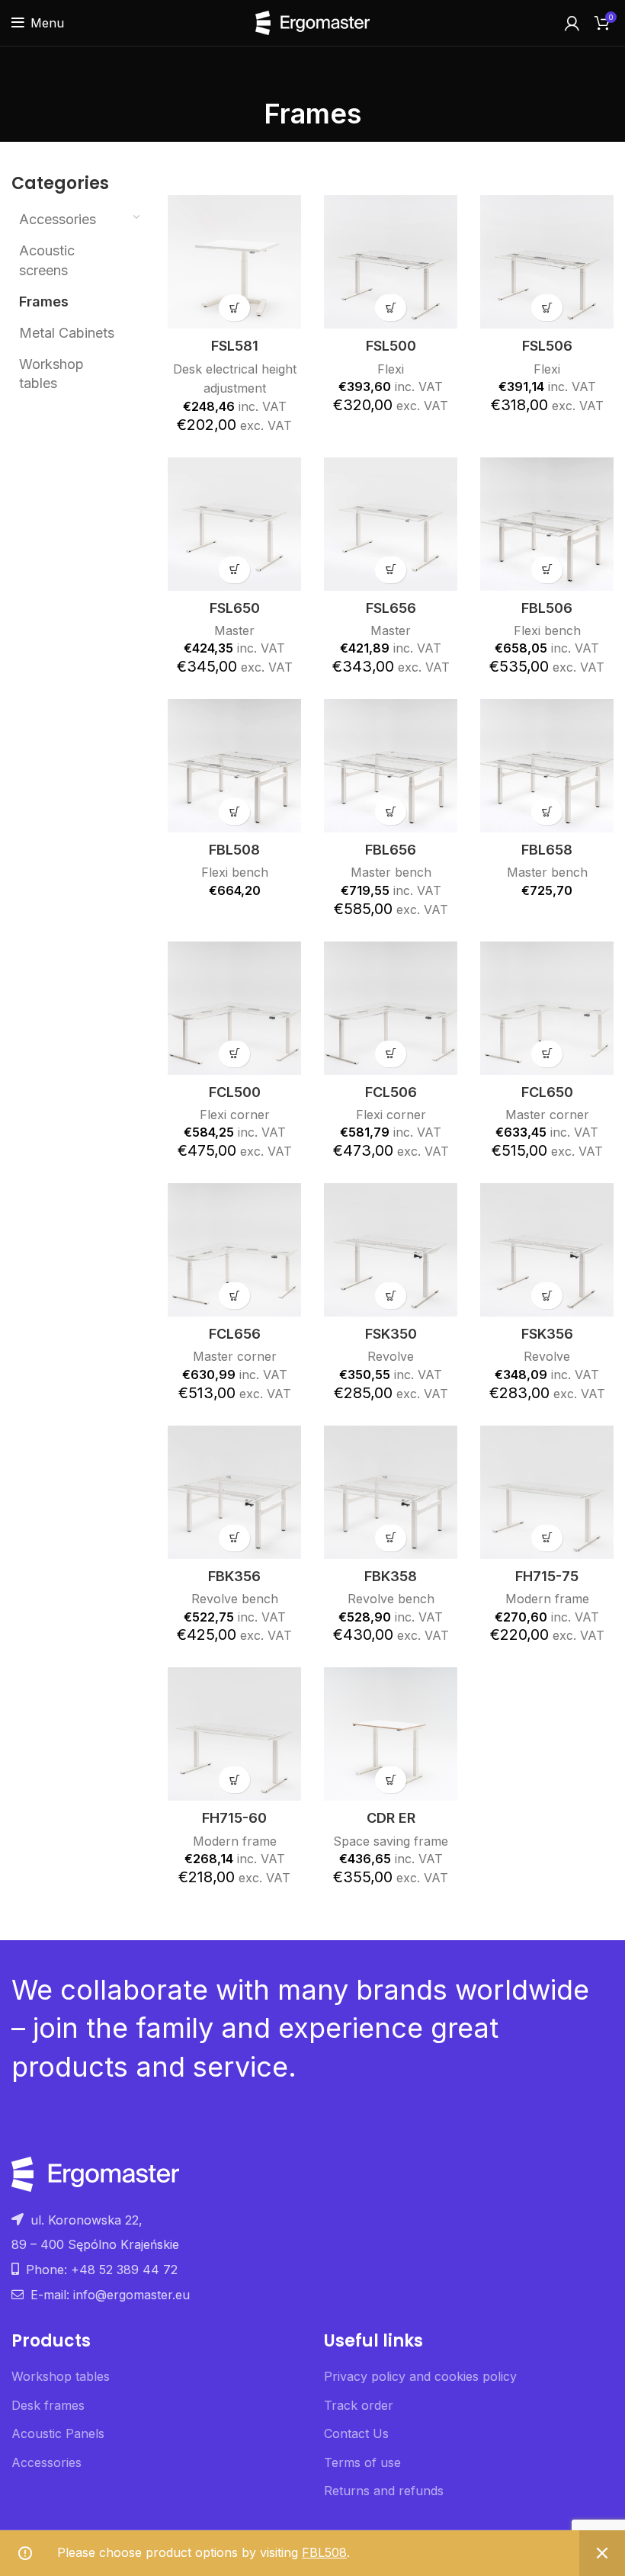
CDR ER (391, 1818)
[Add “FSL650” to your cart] (234, 570)
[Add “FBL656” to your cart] (391, 812)
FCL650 (547, 1092)
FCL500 (235, 1092)
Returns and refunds (384, 2491)
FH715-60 (234, 1818)
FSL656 (391, 608)
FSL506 (547, 346)
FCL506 (391, 1092)
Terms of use (362, 2462)
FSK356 (547, 1334)
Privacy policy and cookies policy (420, 2376)
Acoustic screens (47, 260)
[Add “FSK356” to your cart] (547, 1296)
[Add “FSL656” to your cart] (391, 570)
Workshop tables (51, 374)
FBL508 (324, 2552)
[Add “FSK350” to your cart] (391, 1296)
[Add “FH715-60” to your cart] (234, 1780)
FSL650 (235, 608)
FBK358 (391, 1576)
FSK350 (391, 1334)
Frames (44, 302)
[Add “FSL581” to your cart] (234, 308)
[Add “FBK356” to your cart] (234, 1538)
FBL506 (547, 608)
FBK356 (234, 1576)
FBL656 (391, 850)
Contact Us (356, 2433)
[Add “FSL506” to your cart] (547, 308)
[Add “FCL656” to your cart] (234, 1296)
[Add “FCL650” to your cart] (547, 1054)
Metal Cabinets (67, 333)
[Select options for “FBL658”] (547, 812)
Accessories (58, 219)
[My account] (572, 23)
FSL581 (235, 346)
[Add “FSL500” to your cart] (391, 308)
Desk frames (48, 2405)
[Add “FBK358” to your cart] (391, 1538)
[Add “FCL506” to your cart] (391, 1054)
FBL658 (547, 850)
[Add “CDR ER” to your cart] (391, 1780)
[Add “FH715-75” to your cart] (547, 1538)
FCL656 (235, 1334)
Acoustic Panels (58, 2433)
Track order (359, 2405)
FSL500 (391, 346)
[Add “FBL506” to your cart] (547, 570)
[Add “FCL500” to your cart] (234, 1054)
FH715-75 (547, 1576)
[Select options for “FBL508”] (234, 812)
